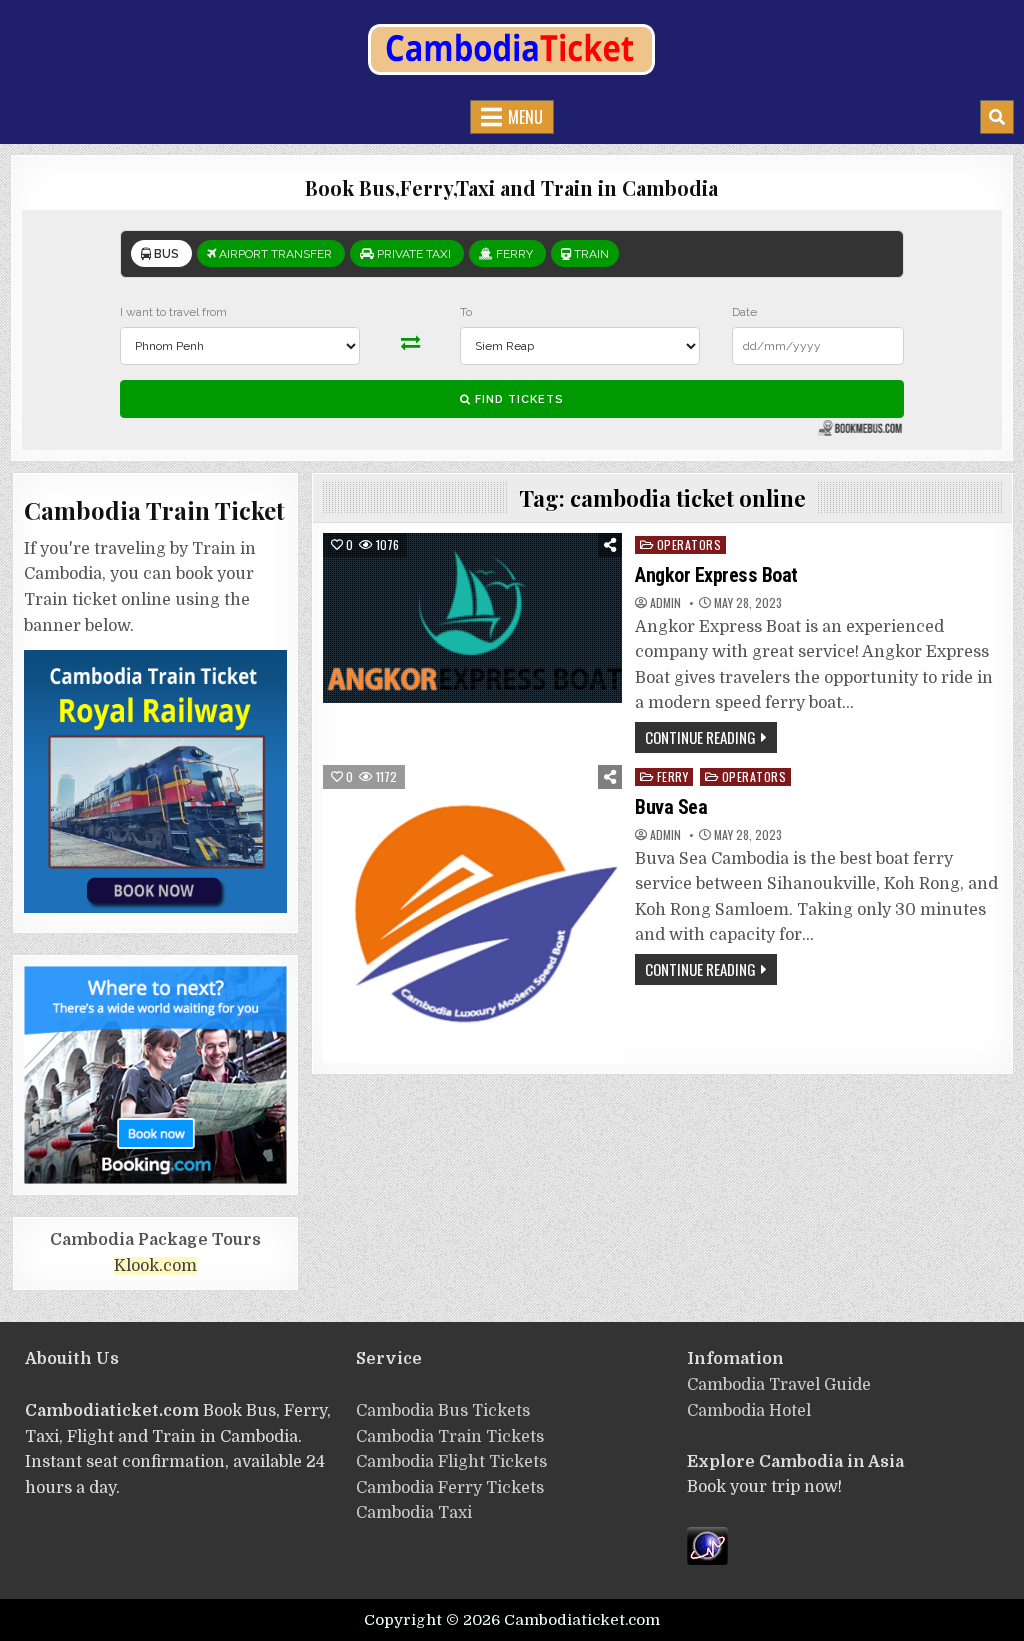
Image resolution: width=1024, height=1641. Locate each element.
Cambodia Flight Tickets (451, 1462)
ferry (673, 776)
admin (665, 603)
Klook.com (155, 1266)
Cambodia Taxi (414, 1513)
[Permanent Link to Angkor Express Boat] (472, 618)
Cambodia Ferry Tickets (450, 1488)
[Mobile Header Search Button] (997, 117)
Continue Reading (700, 737)
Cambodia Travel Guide (779, 1385)
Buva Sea (671, 807)
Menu (525, 117)
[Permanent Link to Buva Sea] (472, 914)
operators (689, 544)
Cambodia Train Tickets (450, 1437)
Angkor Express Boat (716, 575)
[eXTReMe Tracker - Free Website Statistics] (707, 1560)
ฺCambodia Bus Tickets (443, 1411)
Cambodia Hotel (749, 1411)
